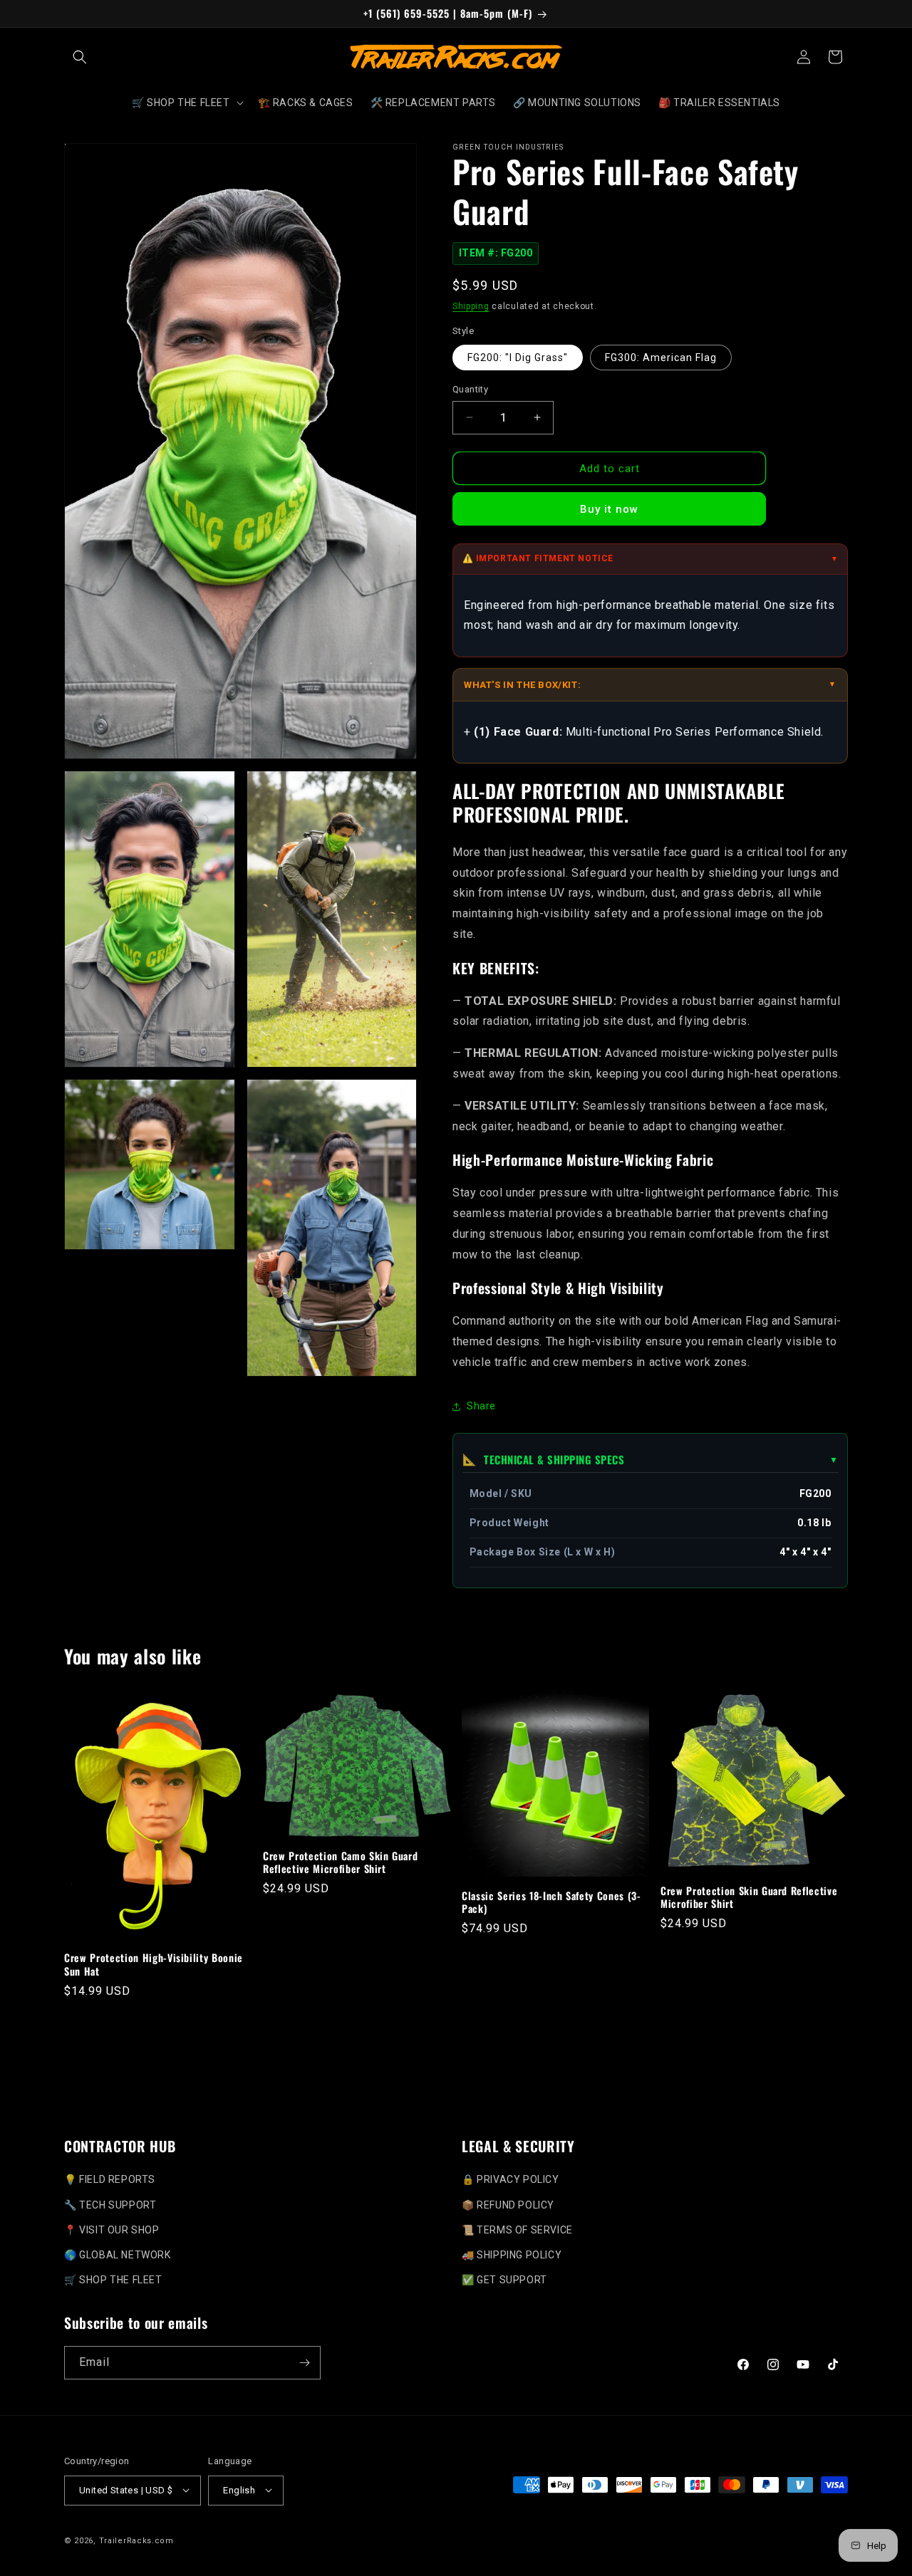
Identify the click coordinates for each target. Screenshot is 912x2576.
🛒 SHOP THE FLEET (113, 2279)
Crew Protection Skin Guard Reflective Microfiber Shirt (749, 1897)
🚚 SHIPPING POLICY (512, 2254)
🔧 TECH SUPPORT (110, 2204)
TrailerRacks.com (136, 2540)
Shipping (471, 306)
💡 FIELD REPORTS (110, 2179)
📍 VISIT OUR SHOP (112, 2229)
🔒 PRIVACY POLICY (511, 2179)
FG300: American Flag (661, 358)
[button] (80, 57)
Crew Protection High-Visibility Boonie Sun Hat (154, 1964)
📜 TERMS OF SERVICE (517, 2229)
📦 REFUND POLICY (508, 2204)
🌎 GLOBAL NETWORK (118, 2254)
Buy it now (609, 509)
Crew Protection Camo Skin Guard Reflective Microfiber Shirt (340, 1862)
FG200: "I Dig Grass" (518, 358)
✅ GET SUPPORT (504, 2279)
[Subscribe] (304, 2363)
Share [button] (481, 1406)
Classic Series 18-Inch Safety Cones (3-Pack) (551, 1902)
